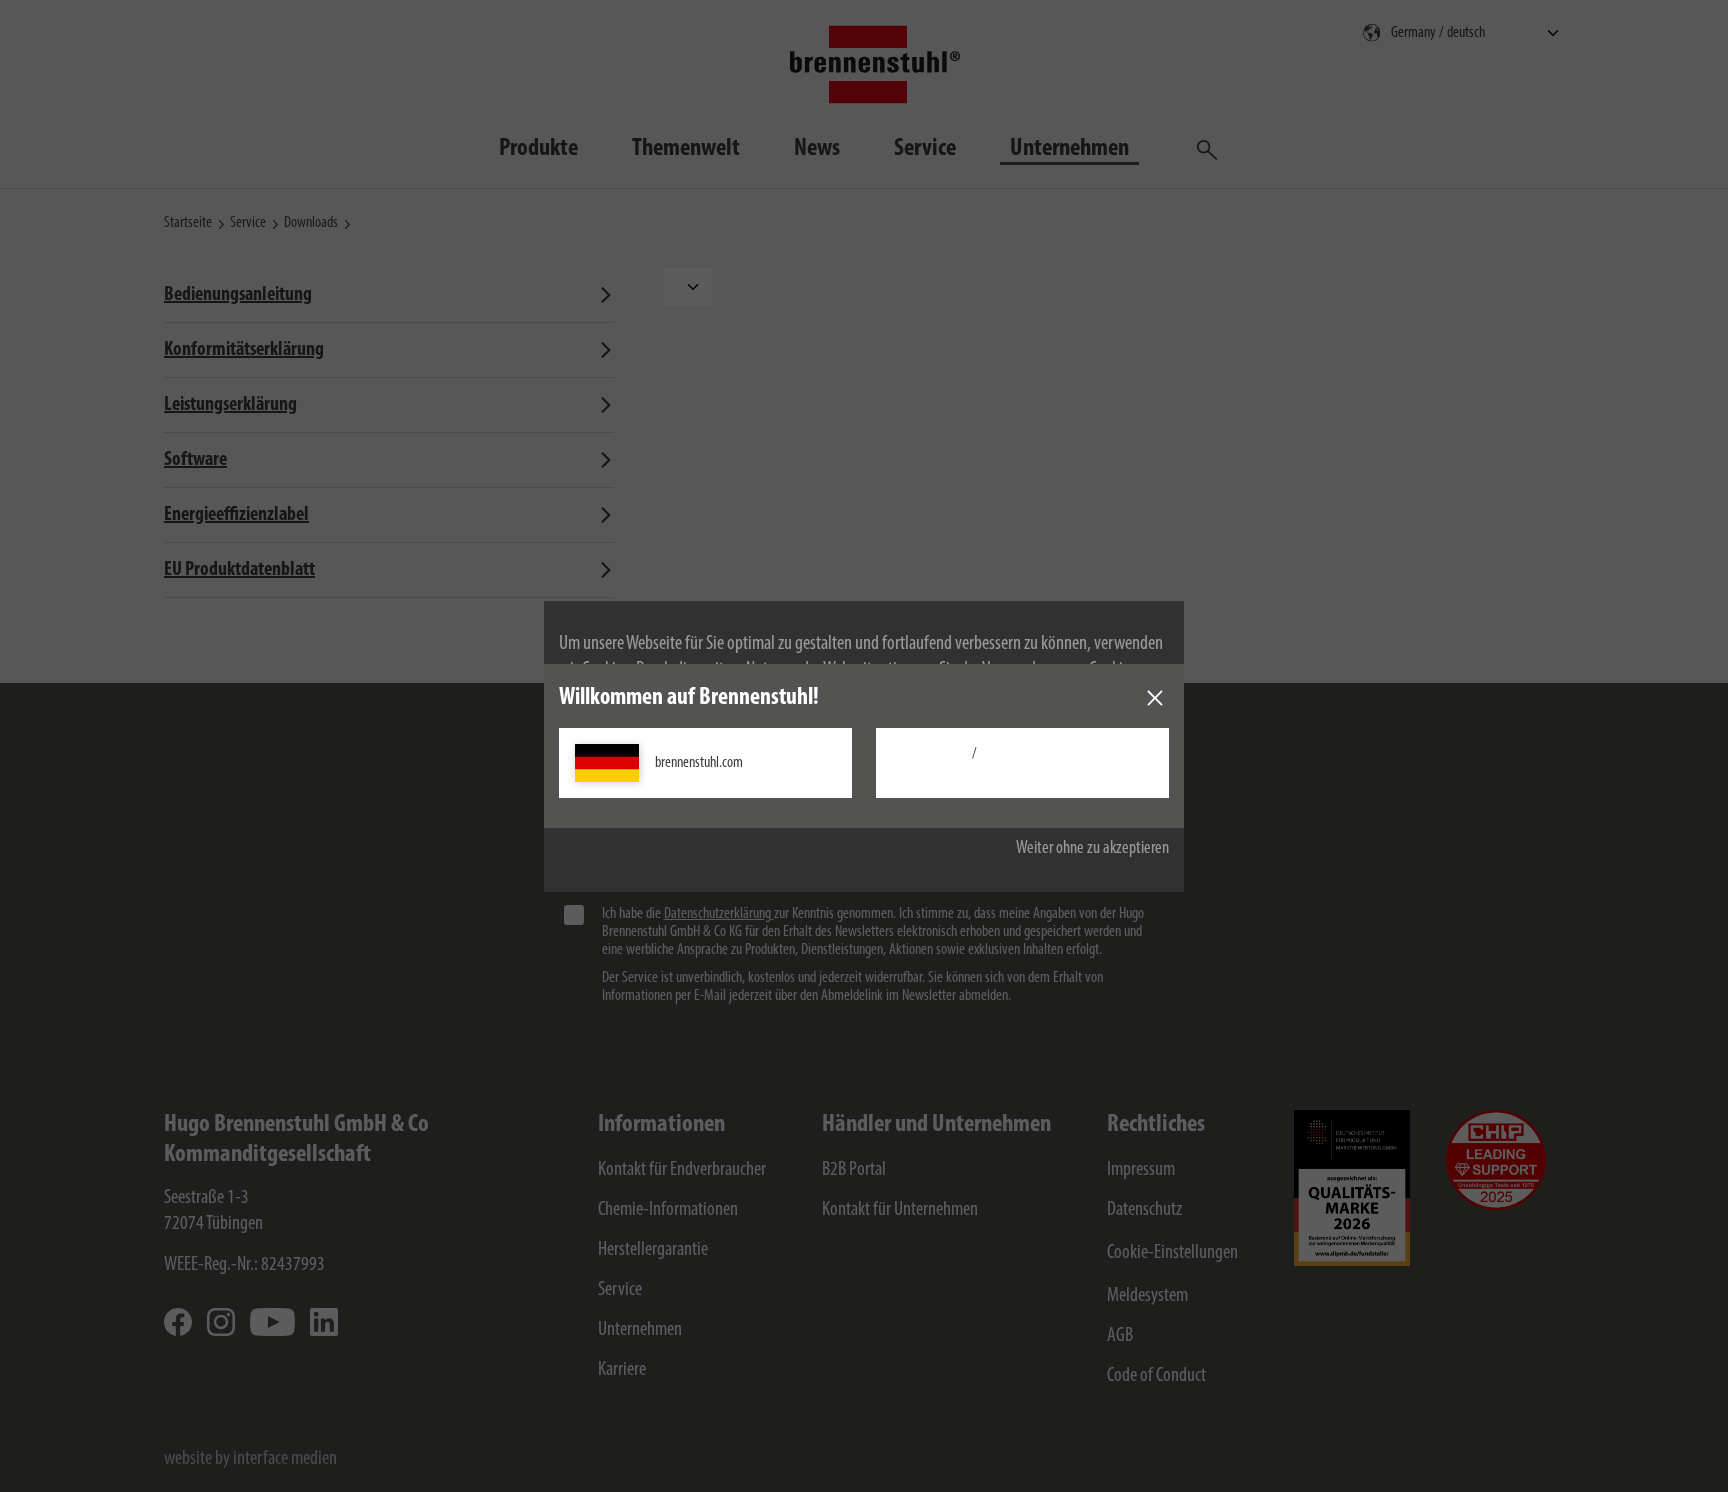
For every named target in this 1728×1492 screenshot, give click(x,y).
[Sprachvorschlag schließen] (1155, 698)
